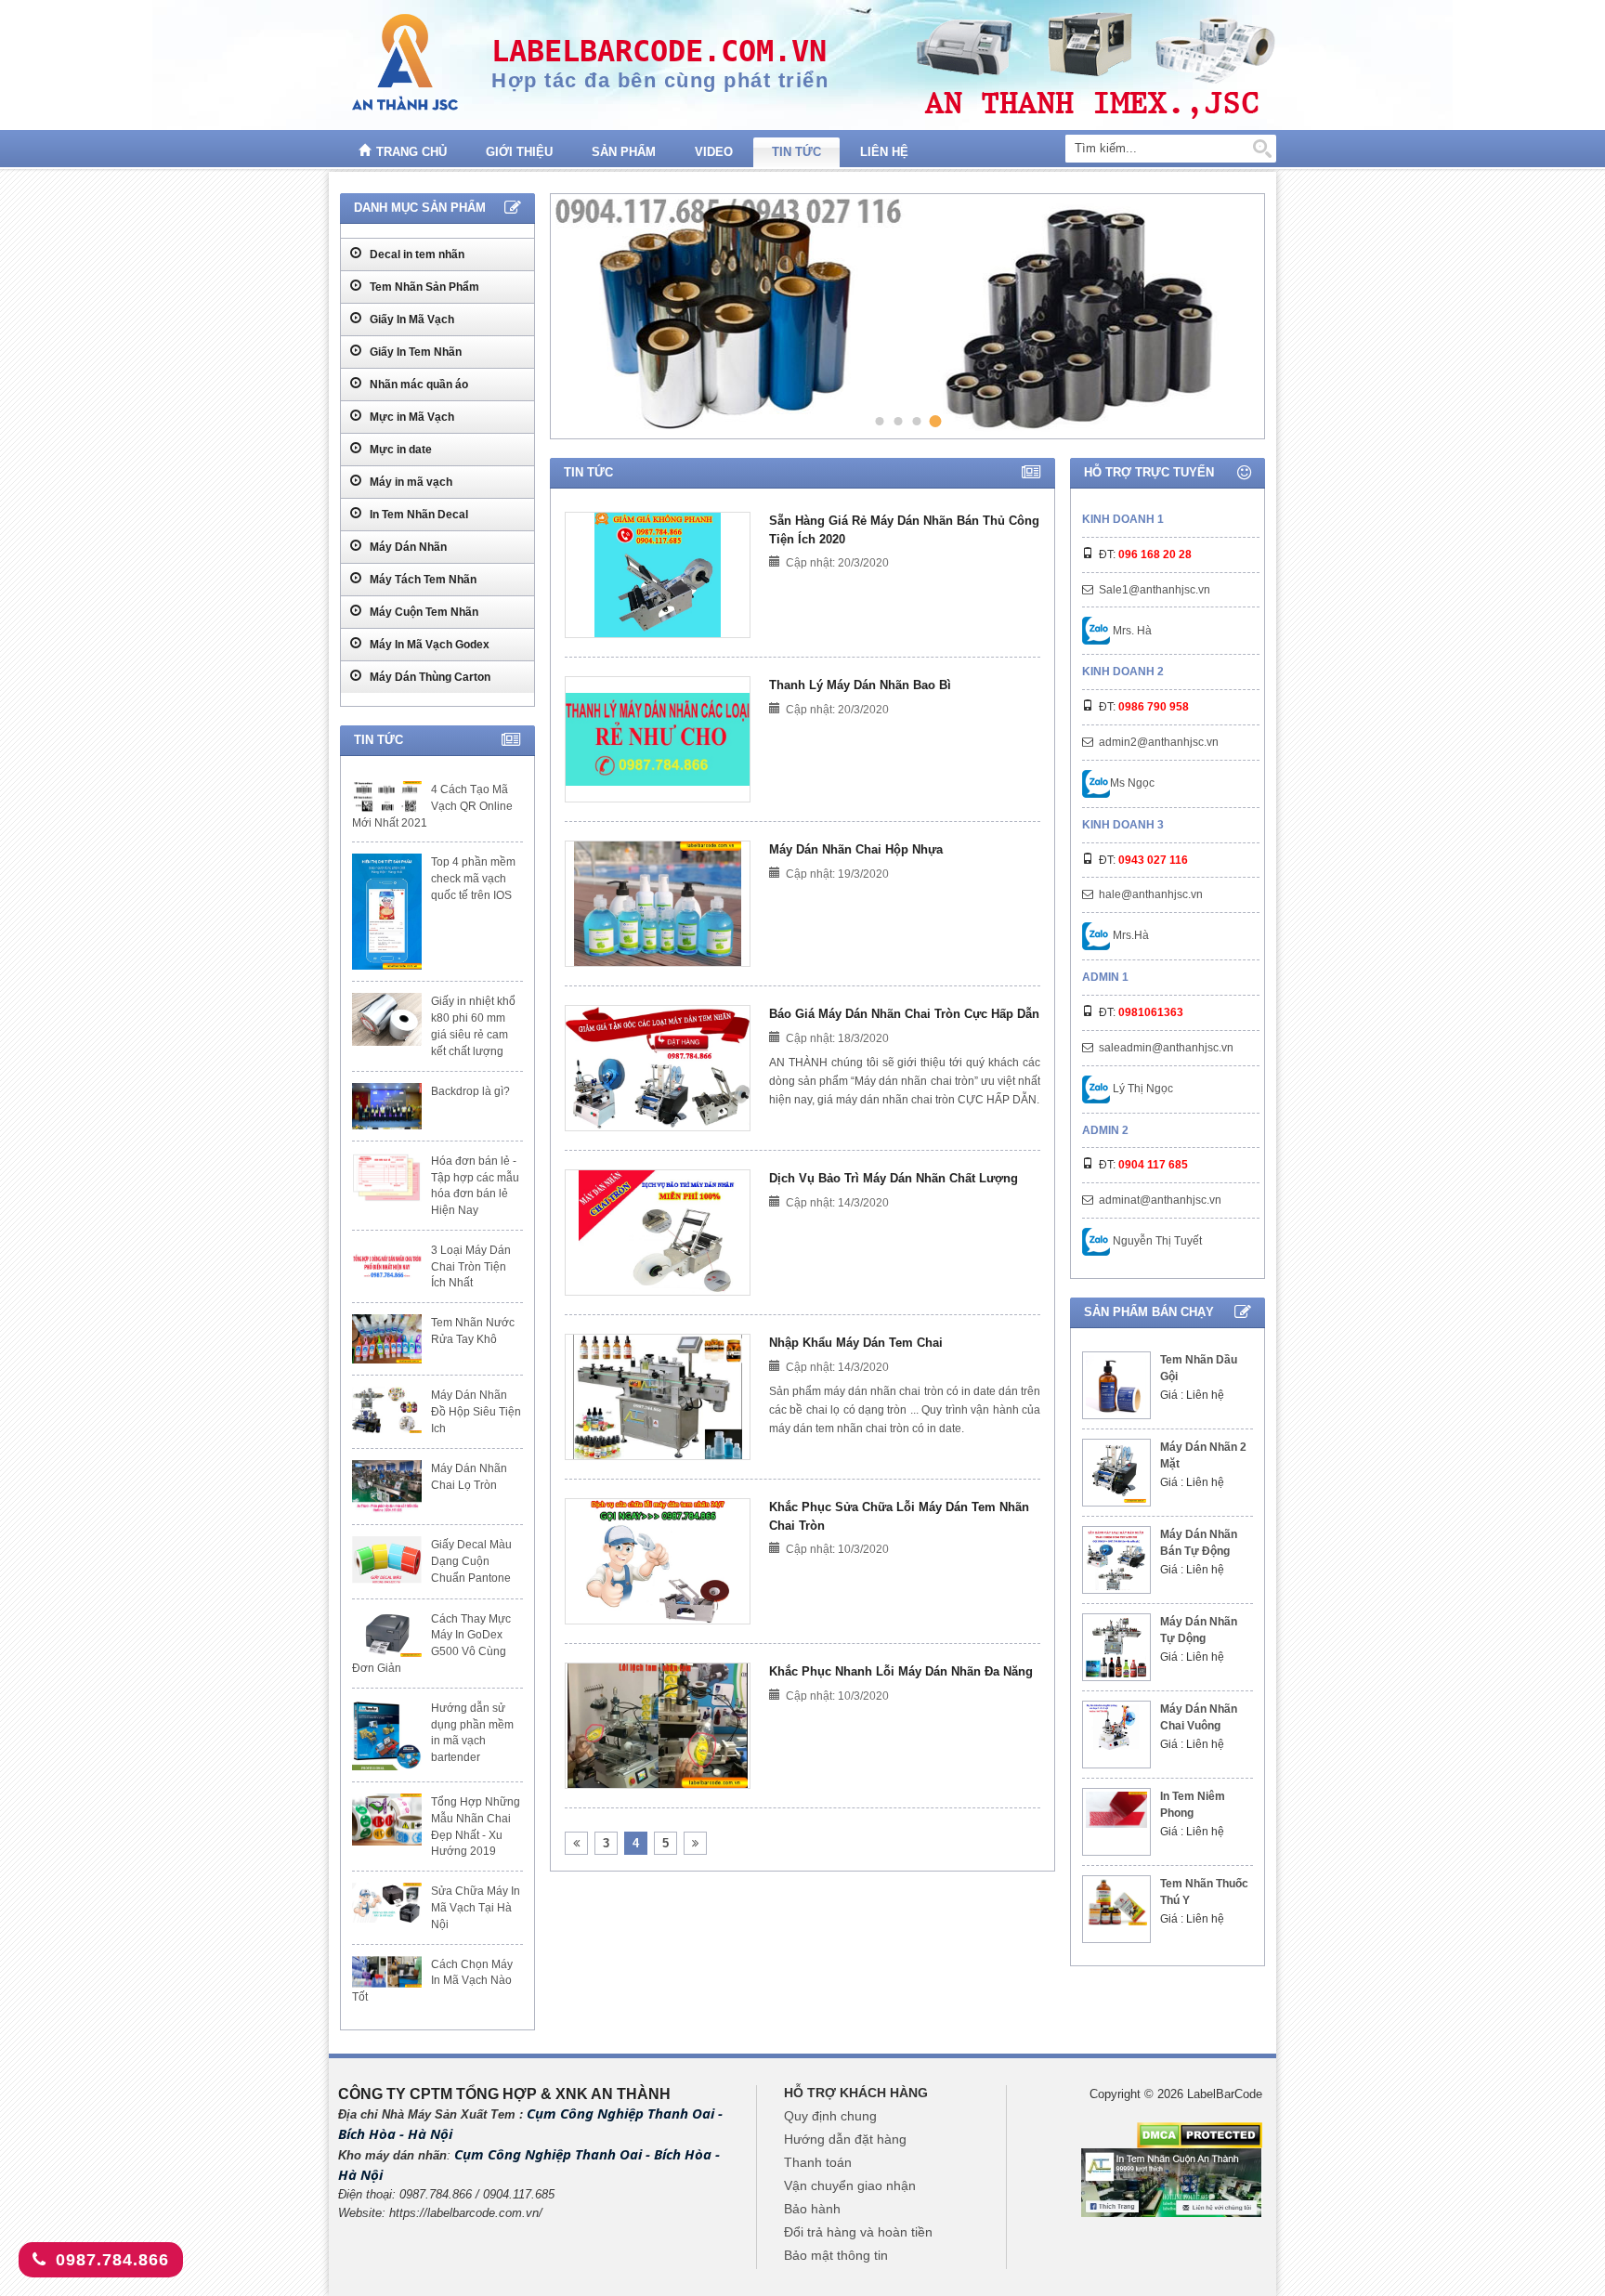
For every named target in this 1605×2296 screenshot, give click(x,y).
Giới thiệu (519, 152)
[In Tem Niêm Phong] (1116, 1810)
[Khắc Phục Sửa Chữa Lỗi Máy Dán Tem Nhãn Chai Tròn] (658, 1561)
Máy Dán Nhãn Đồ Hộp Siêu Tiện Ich (476, 1412)
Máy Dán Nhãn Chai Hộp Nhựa (856, 849)
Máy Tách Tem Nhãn (422, 580)
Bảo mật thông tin (836, 2255)
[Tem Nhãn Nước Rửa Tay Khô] (387, 1339)
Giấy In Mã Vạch (411, 320)
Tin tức (796, 152)
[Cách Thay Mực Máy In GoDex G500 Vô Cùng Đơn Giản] (387, 1634)
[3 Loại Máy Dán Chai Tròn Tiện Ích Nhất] (387, 1265)
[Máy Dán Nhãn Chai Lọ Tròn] (387, 1487)
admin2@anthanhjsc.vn (1159, 742)
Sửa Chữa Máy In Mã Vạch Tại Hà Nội (476, 1908)
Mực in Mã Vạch (411, 417)
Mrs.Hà (1129, 935)
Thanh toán (818, 2162)
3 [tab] (916, 420)
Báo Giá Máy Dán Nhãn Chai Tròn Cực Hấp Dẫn (904, 1014)
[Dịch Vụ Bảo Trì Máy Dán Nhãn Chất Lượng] (658, 1233)
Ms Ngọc (1132, 783)
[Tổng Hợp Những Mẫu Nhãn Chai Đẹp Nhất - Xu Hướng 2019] (387, 1820)
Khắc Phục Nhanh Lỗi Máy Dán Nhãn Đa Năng (901, 1671)
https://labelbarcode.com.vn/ (466, 2213)
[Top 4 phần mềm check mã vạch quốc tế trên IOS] (387, 912)
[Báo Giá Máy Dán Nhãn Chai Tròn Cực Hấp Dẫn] (658, 1068)
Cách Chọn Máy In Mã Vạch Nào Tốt (432, 1981)
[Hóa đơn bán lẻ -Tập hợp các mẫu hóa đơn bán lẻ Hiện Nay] (387, 1178)
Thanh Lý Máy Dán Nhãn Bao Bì (860, 685)
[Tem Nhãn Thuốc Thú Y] (1116, 1902)
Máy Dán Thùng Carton (429, 677)
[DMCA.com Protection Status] (1200, 2134)
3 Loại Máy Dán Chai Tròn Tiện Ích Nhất (471, 1267)
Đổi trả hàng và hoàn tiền (858, 2232)
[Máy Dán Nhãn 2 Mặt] (1116, 1473)
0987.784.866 (112, 2260)
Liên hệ (884, 152)
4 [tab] (936, 421)
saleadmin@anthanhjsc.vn (1166, 1048)
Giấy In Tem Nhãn (414, 352)
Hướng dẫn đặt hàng (845, 2139)
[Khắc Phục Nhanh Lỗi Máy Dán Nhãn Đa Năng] (658, 1726)
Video (714, 152)
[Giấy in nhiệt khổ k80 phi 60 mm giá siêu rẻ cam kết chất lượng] (387, 1019)
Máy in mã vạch (410, 482)
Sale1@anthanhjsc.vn (1155, 590)
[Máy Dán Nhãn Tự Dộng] (1116, 1647)
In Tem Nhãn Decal (418, 515)
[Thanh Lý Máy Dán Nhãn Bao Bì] (658, 739)
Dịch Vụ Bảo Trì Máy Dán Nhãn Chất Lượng (894, 1178)
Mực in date (399, 450)
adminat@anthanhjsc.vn (1160, 1200)
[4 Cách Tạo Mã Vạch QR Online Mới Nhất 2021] (387, 797)
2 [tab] (898, 420)
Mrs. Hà (1131, 631)
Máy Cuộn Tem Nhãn (423, 612)
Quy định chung (830, 2116)
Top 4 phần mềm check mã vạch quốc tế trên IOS (473, 879)
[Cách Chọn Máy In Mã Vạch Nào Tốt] (387, 1972)
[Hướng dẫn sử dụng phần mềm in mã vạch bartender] (387, 1735)
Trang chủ (411, 152)
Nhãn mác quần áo (418, 385)
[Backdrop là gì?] (387, 1106)
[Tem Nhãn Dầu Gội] (1116, 1385)
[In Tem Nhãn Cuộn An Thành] (1172, 2182)
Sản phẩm (624, 152)
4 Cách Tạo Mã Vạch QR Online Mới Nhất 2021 (432, 806)
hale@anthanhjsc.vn (1151, 894)
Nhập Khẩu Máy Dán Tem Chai (856, 1343)
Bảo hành (812, 2209)
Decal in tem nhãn (416, 254)
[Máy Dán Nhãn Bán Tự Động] (1116, 1560)
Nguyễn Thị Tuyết (1156, 1241)
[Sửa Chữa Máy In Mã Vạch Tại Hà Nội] (387, 1902)
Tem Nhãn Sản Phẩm (423, 287)
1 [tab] (879, 420)
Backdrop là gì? (470, 1091)
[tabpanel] (905, 316)
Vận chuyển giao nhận (850, 2185)
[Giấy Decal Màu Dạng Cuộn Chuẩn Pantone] (387, 1561)
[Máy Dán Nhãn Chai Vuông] (1116, 1727)
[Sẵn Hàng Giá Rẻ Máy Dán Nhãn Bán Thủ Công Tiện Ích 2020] (658, 575)
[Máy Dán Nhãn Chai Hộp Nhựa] (658, 904)
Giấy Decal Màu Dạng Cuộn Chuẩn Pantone (471, 1561)
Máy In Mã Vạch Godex (428, 645)
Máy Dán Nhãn (407, 547)
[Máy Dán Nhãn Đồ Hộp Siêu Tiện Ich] (387, 1410)
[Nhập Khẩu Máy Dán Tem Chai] (657, 1397)
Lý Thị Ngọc (1142, 1089)
